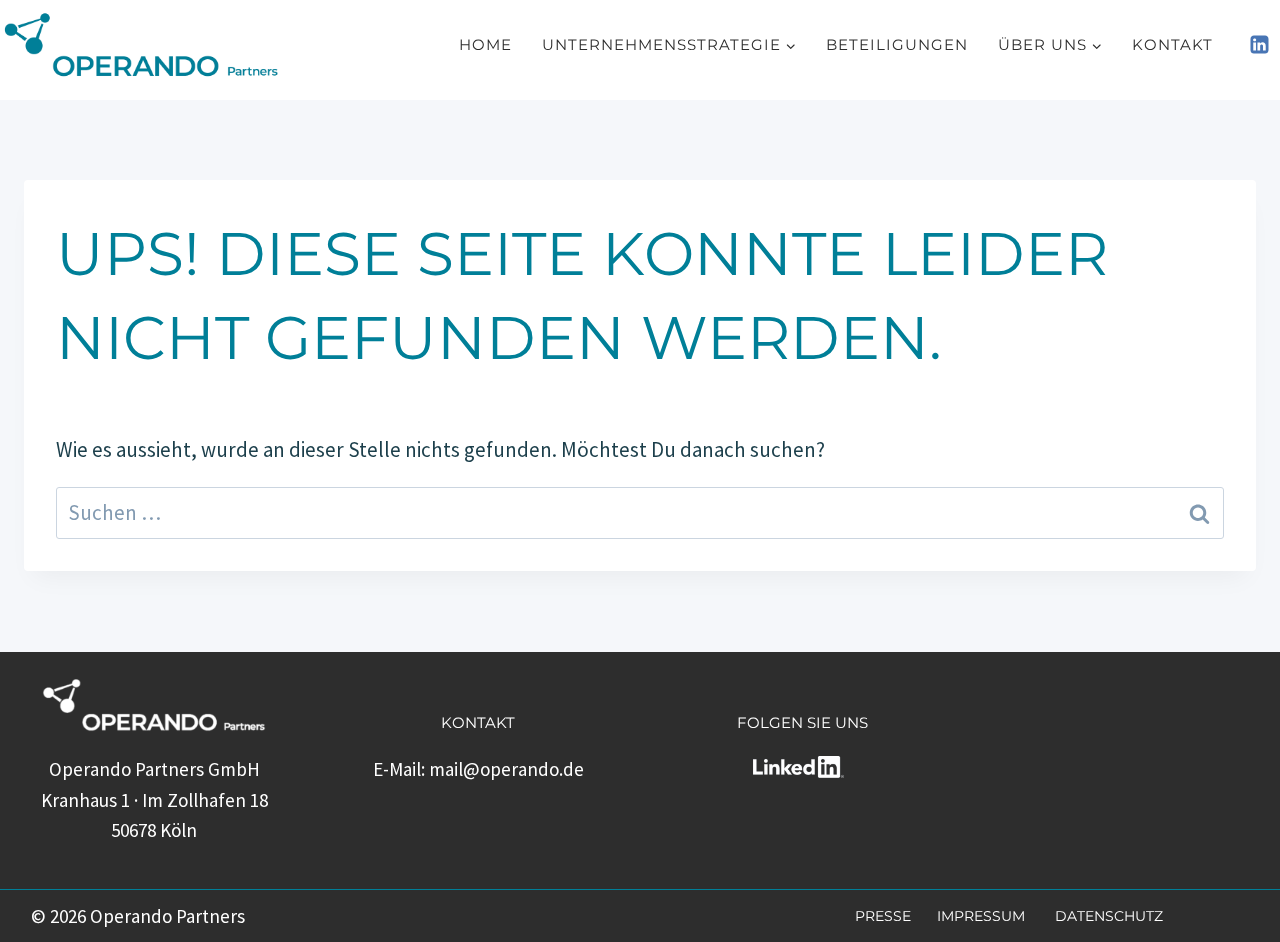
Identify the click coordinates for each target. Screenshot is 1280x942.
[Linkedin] (1259, 45)
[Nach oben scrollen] (1220, 922)
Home (485, 44)
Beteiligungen (897, 44)
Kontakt (1172, 44)
